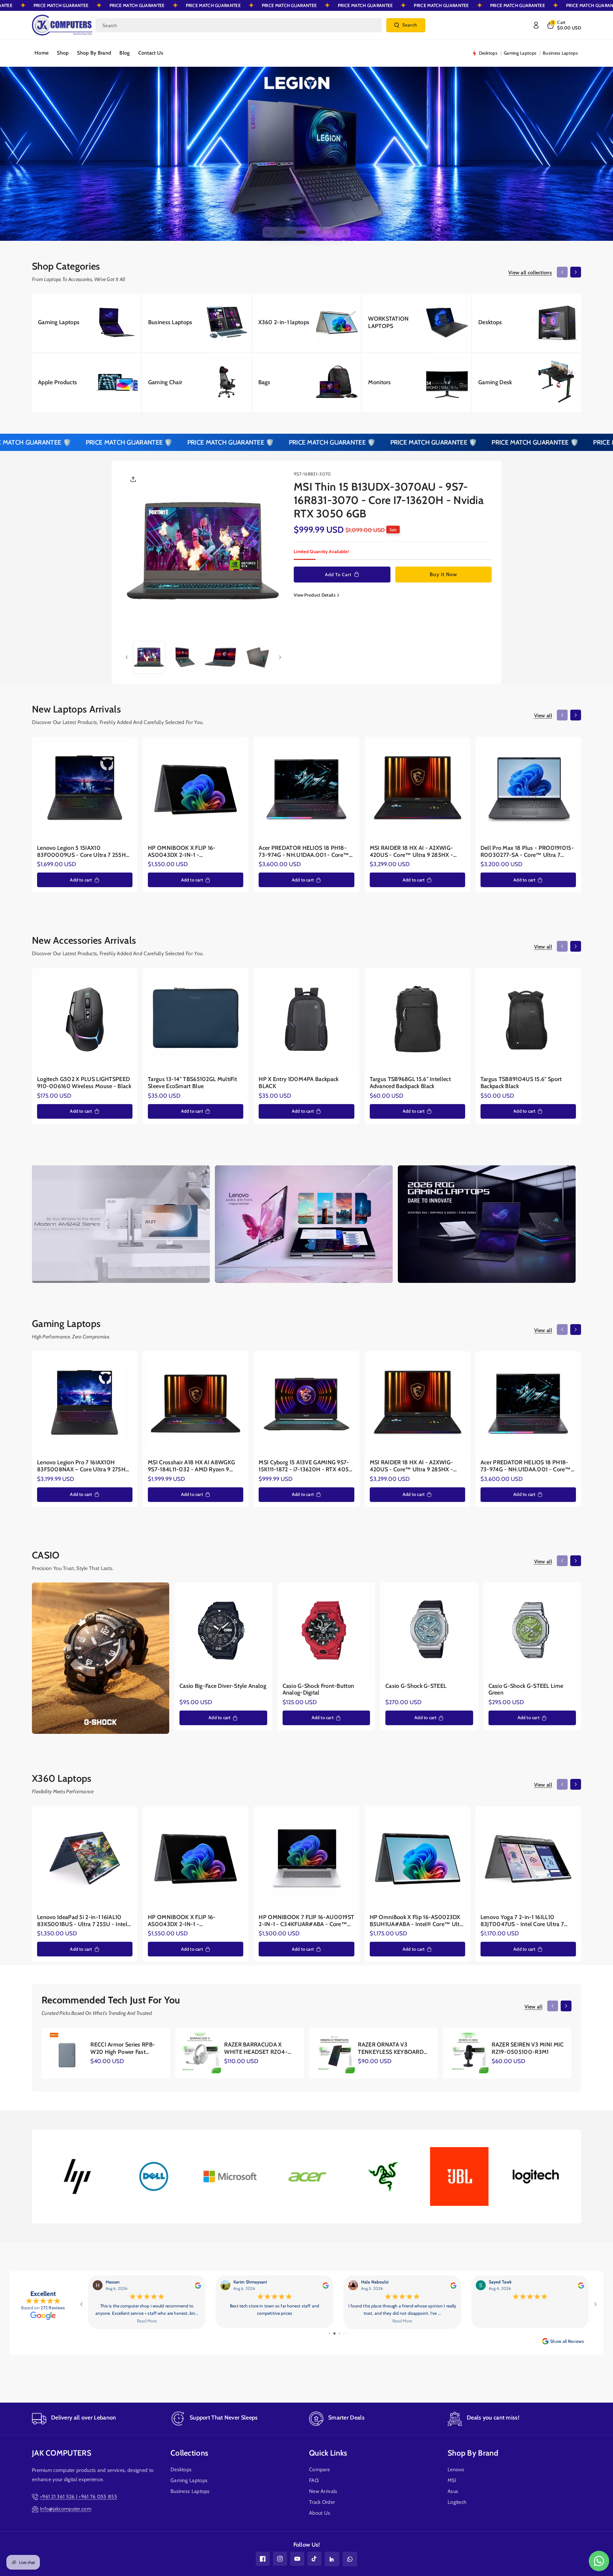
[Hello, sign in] (536, 25)
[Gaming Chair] (197, 383)
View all (543, 716)
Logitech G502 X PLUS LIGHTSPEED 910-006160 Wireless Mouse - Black (84, 1083)
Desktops (181, 2469)
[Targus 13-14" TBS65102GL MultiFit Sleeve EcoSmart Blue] (196, 1021)
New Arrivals (323, 2491)
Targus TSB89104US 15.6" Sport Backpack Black (521, 1083)
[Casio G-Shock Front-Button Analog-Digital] (326, 1631)
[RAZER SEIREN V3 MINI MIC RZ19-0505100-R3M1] (468, 2053)
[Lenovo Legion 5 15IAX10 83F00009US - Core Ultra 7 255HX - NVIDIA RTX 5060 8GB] (85, 790)
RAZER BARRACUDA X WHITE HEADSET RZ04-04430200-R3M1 (256, 2049)
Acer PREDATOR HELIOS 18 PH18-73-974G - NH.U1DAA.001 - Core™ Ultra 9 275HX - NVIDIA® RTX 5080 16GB (305, 852)
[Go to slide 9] (344, 2333)
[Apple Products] (86, 383)
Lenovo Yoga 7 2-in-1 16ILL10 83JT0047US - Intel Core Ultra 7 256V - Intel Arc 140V (522, 1921)
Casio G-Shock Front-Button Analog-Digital (318, 1690)
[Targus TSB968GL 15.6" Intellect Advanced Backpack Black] (417, 1021)
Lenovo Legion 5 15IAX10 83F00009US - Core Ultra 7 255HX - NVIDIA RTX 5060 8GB (83, 852)
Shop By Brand (473, 2453)
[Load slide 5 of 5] (321, 232)
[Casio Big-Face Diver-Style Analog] (223, 1631)
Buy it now (443, 574)
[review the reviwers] (581, 2285)
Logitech (457, 2502)
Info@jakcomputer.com (66, 2509)
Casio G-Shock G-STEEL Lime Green (526, 1690)
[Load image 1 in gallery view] (149, 657)
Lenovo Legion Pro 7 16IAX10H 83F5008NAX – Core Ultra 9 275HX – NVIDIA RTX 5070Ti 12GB (83, 1466)
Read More (530, 2321)
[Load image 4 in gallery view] (257, 657)
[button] (564, 25)
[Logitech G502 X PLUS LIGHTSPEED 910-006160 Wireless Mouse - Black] (85, 1021)
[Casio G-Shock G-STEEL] (429, 1631)
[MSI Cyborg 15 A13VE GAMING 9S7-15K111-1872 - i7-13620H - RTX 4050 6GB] (306, 1404)
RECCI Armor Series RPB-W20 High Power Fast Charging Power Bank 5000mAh (123, 2049)
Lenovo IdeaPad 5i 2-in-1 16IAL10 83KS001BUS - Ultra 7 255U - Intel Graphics (82, 1921)
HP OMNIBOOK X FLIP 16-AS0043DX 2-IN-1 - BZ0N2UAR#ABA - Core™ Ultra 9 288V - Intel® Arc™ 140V (191, 852)
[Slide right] (576, 272)
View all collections (530, 273)
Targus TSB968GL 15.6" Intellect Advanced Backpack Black (410, 1083)
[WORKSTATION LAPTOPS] (416, 323)
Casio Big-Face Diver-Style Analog (223, 1686)
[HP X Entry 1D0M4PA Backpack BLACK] (306, 1021)
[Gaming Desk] (527, 383)
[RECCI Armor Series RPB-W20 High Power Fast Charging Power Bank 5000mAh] (67, 2053)
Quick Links (328, 2453)
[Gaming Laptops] (86, 323)
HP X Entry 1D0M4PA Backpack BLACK (299, 1083)
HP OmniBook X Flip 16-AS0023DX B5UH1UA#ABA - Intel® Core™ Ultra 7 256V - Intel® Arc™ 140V (417, 1921)
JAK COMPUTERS (62, 2453)
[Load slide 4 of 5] (309, 232)
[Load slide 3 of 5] (298, 232)
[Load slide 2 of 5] (290, 232)
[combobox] (239, 25)
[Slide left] (562, 272)
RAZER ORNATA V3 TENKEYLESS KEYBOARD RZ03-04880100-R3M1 (391, 2049)
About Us (320, 2513)
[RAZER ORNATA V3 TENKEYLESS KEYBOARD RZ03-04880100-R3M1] (334, 2053)
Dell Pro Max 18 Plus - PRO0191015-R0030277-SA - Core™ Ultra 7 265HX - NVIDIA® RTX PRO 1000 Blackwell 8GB (527, 852)
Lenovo (456, 2469)
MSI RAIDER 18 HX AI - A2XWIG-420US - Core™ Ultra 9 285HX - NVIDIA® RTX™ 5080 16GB (412, 852)
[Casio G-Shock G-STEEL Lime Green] (532, 1631)
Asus (453, 2491)
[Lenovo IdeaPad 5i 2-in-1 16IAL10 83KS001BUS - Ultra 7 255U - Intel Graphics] (85, 1859)
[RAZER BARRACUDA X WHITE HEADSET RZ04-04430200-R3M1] (201, 2053)
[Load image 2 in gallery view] (185, 657)
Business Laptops (190, 2491)
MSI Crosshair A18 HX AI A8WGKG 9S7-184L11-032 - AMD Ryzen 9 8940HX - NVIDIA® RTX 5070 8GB (194, 1466)
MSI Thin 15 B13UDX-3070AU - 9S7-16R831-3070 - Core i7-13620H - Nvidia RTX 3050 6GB (389, 500)
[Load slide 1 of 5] (281, 232)
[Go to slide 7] (333, 2333)
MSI (452, 2480)
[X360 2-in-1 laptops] (307, 323)
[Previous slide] (268, 232)
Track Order (322, 2502)
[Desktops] (527, 323)
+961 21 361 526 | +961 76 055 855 (79, 2497)
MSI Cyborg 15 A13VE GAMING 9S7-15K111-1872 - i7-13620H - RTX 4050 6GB (306, 1466)
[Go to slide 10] (348, 2333)
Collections (189, 2453)
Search (410, 25)
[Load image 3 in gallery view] (221, 657)
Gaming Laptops (189, 2480)
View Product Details (315, 595)
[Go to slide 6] (329, 2333)
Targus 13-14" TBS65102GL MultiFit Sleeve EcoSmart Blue (192, 1083)
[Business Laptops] (197, 323)
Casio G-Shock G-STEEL (416, 1686)
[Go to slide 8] (339, 2333)
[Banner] (77, 2176)
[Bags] (307, 383)
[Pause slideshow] (345, 232)
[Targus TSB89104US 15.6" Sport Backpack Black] (528, 1021)
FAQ (314, 2480)
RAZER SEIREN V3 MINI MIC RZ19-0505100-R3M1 (528, 2048)
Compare (319, 2469)
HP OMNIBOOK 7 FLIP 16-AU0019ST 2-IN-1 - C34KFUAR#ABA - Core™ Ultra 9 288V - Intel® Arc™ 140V (306, 1921)
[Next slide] (334, 232)
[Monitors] (416, 383)
